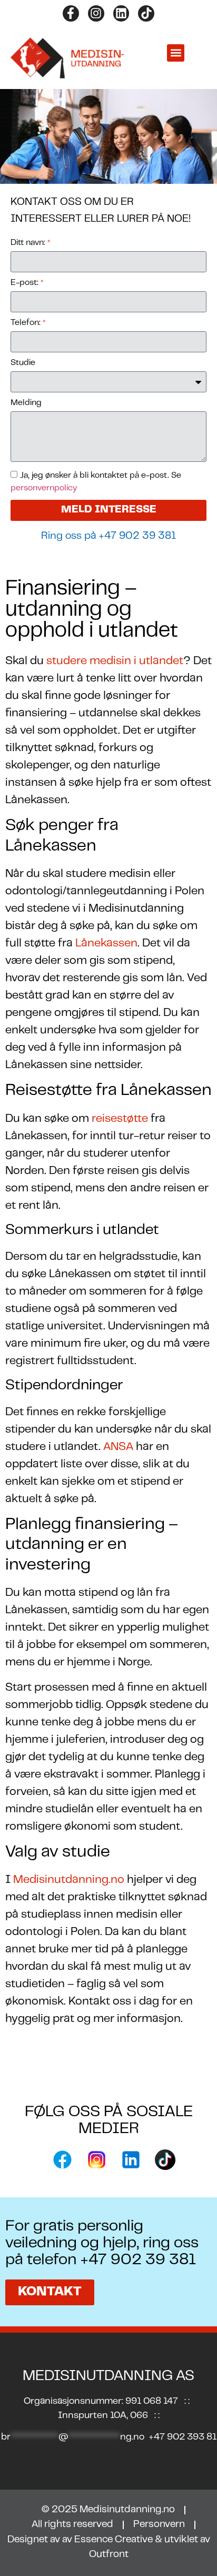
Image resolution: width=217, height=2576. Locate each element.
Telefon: (28, 323)
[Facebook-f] (71, 13)
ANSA (118, 1447)
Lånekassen (106, 944)
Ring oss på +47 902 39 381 (108, 536)
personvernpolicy (44, 488)
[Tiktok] (146, 13)
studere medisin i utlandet (115, 661)
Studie (23, 363)
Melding (26, 403)
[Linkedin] (121, 13)
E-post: (27, 283)
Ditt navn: (31, 243)
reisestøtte (120, 1119)
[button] (176, 53)
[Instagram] (96, 13)
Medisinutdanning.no (69, 1880)
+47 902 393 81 (183, 2437)
